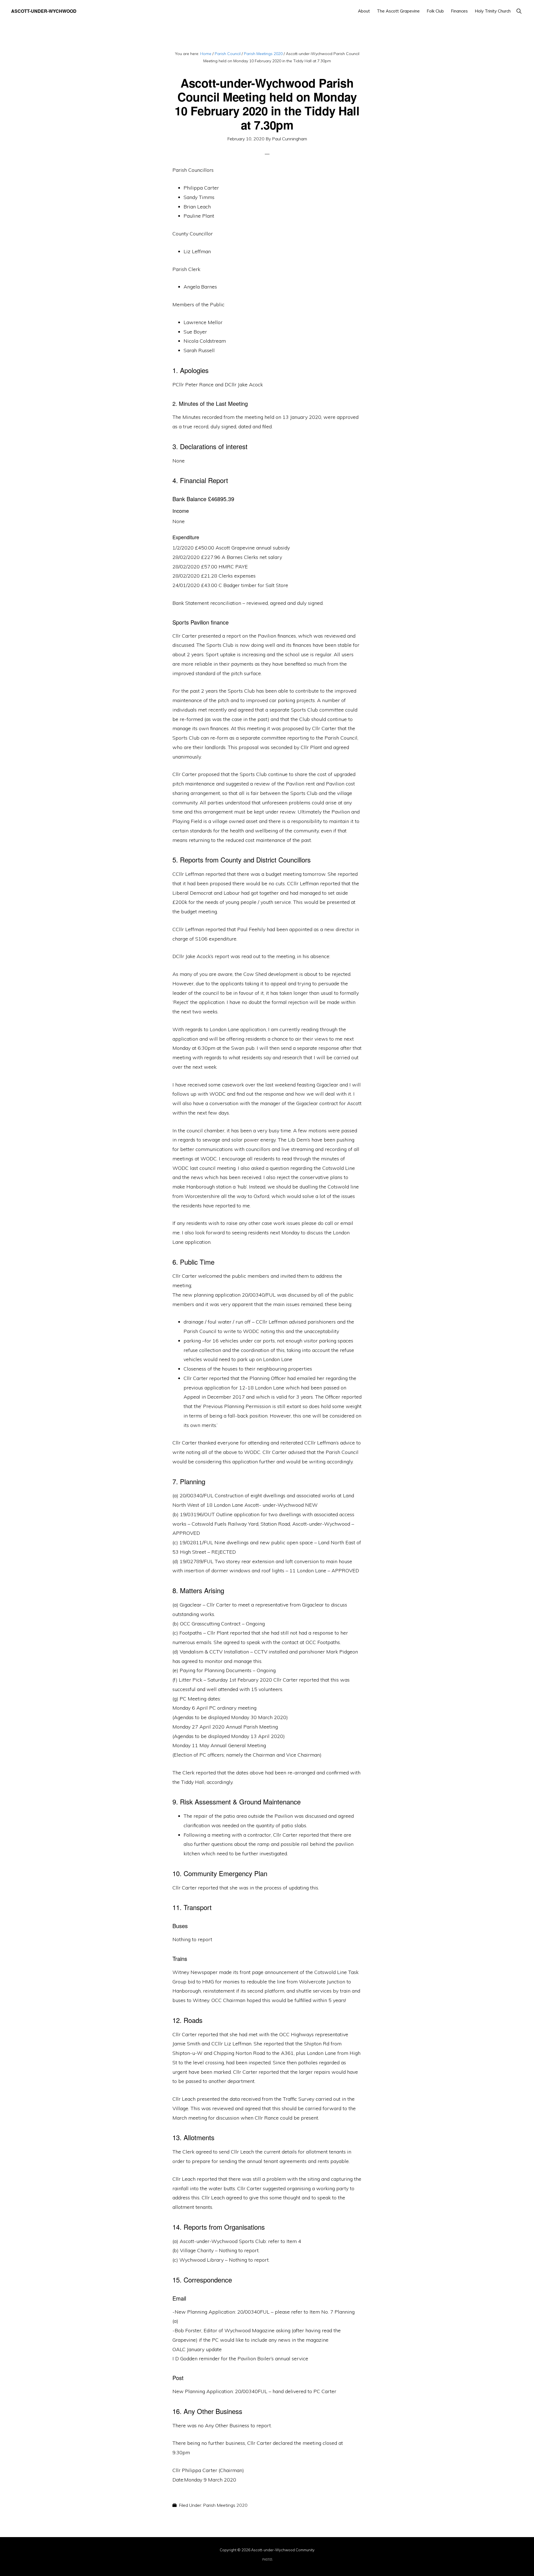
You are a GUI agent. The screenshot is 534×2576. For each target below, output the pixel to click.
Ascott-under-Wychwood (44, 11)
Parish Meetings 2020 (225, 2505)
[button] (519, 11)
